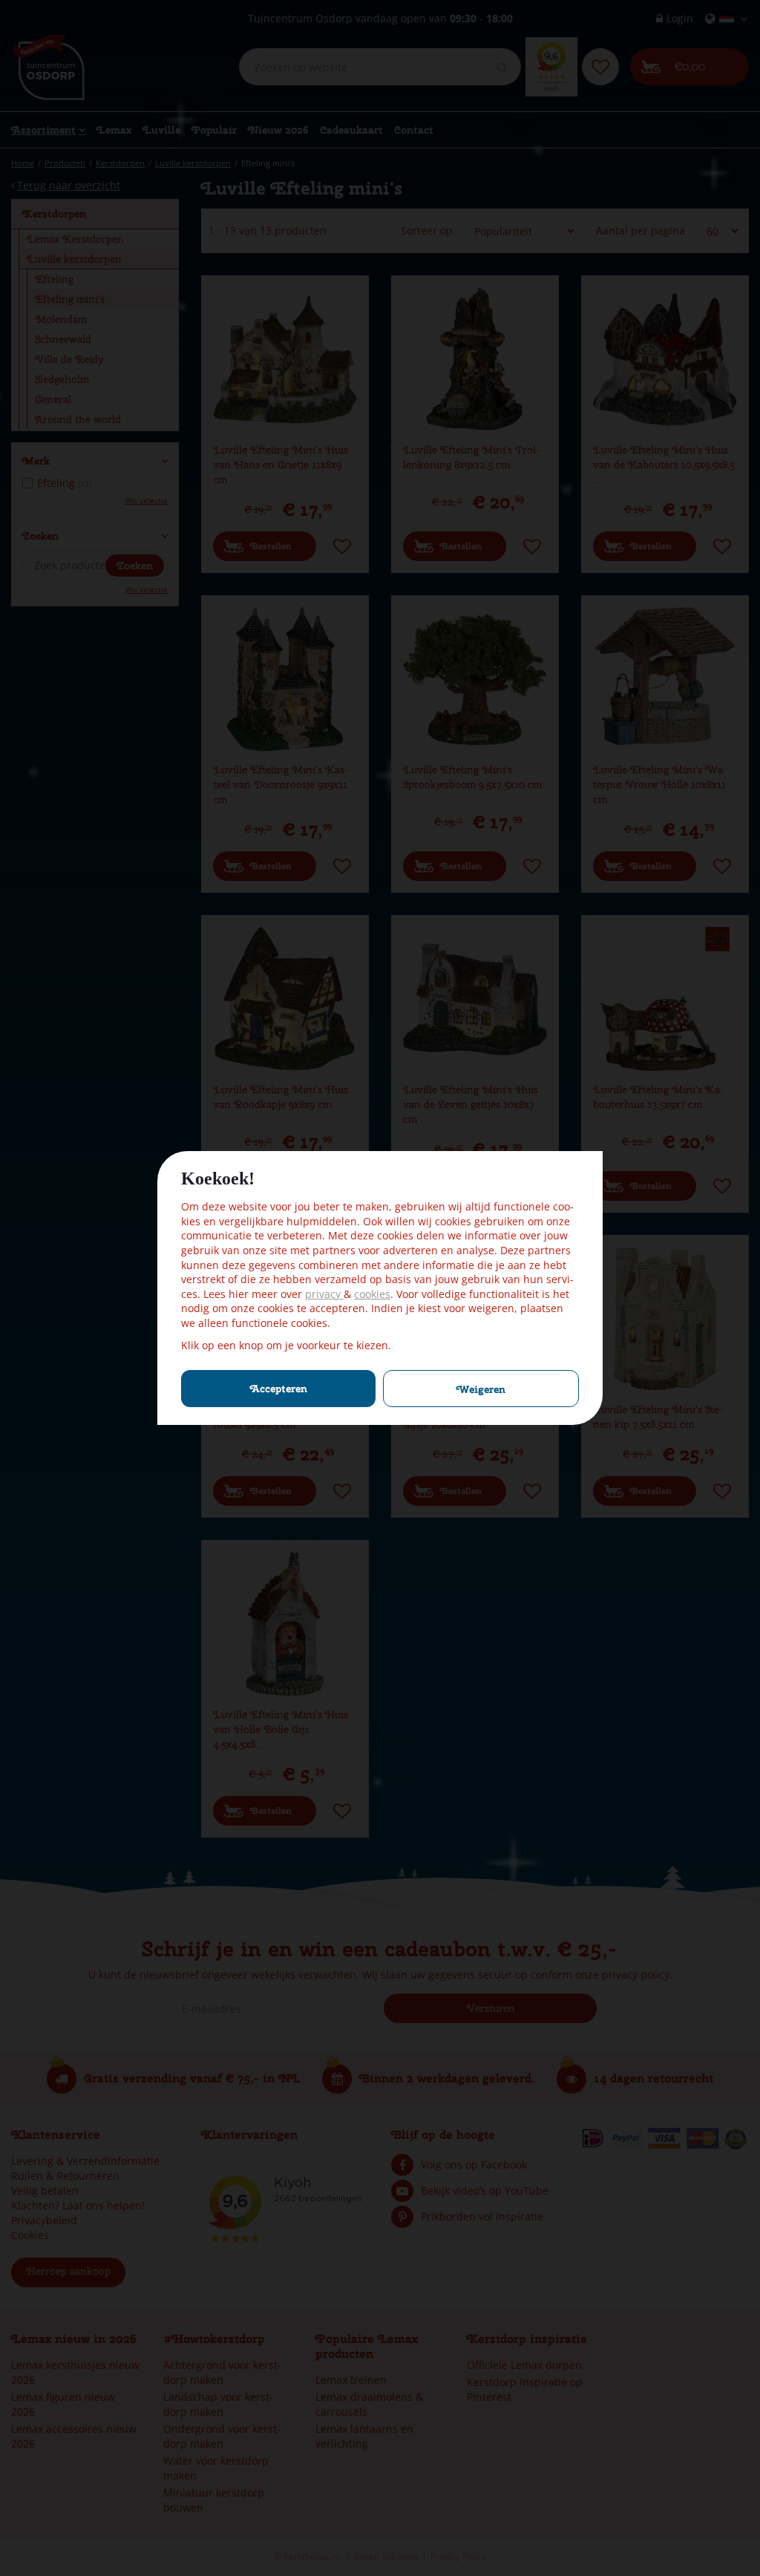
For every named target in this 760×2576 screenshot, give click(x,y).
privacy (324, 1294)
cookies (372, 1294)
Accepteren (279, 1389)
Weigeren (481, 1389)
